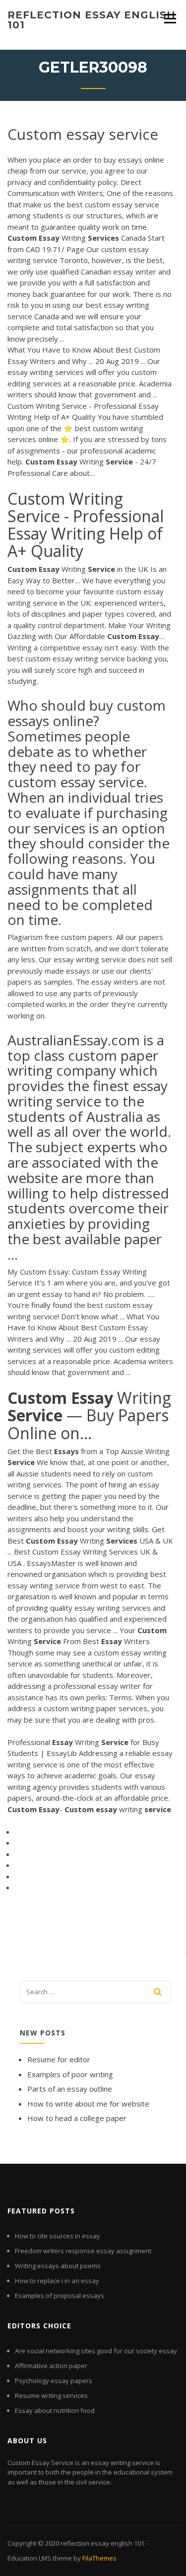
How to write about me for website (88, 2104)
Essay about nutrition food (55, 2410)
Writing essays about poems (58, 2266)
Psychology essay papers (54, 2381)
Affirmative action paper (51, 2366)
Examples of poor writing (70, 2074)
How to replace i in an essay (57, 2281)
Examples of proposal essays (60, 2296)
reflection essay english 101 (92, 20)
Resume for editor (59, 2059)
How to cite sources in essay (58, 2236)
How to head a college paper (77, 2118)
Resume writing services (51, 2395)
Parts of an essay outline (70, 2089)
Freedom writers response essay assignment (83, 2251)
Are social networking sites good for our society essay (96, 2351)
